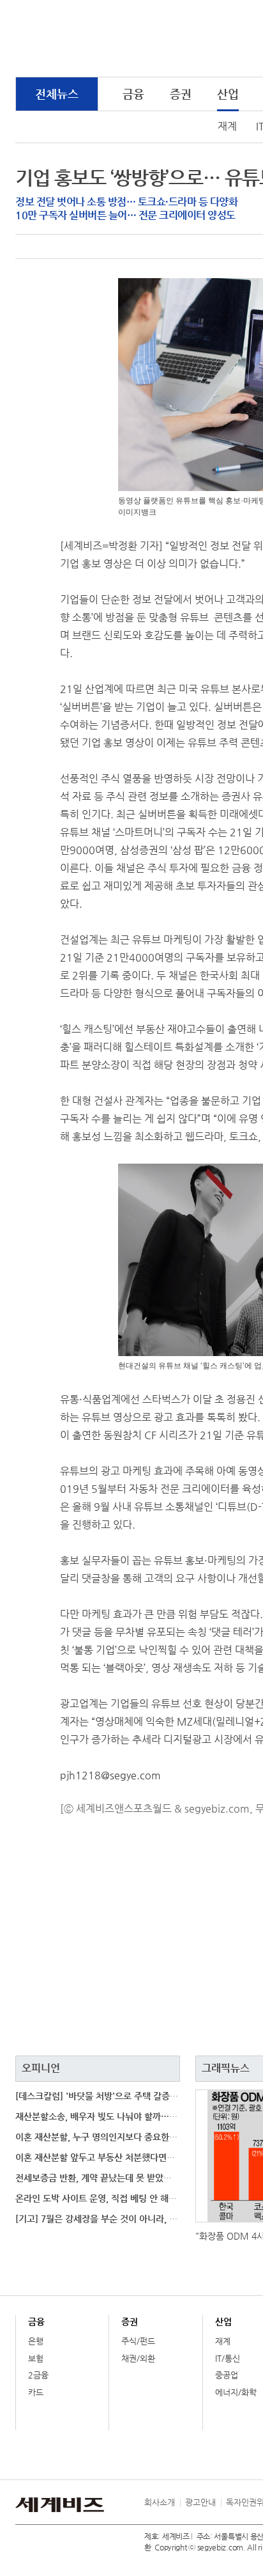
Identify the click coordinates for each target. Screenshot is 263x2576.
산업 (228, 94)
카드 (36, 2392)
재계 (227, 126)
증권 (181, 94)
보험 (36, 2358)
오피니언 (41, 2068)
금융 (133, 94)
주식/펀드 (138, 2341)
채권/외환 (138, 2358)
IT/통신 (228, 2358)
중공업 (227, 2375)
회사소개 (160, 2502)
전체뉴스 (57, 94)
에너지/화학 (236, 2392)
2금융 (38, 2375)
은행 (36, 2341)
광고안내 (200, 2502)
